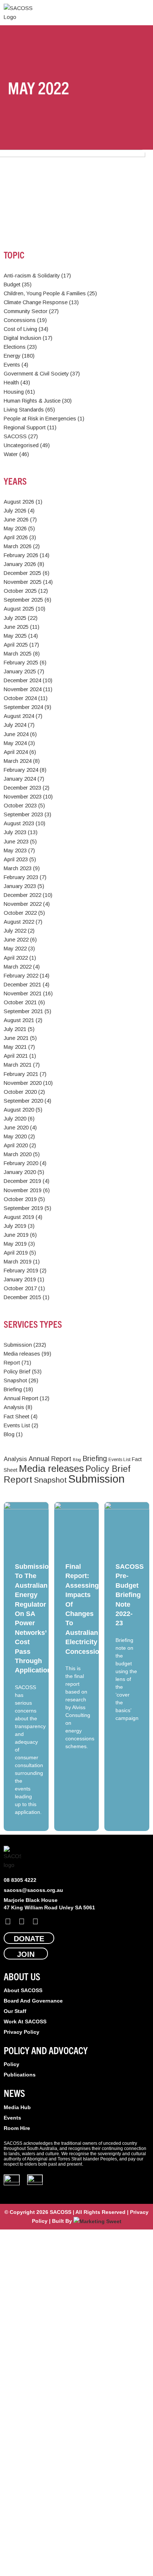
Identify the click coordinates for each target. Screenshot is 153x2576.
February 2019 (21, 1271)
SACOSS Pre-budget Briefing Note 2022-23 (130, 1595)
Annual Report (21, 1398)
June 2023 (16, 842)
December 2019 (22, 1181)
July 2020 (15, 1119)
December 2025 (22, 573)
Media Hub (17, 2107)
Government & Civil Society (36, 374)
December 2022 (22, 895)
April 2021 (16, 1056)
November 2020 (23, 1083)
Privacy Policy (22, 2032)
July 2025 (15, 618)
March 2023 (18, 868)
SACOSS (15, 436)
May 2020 (15, 1136)
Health (11, 383)
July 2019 (15, 1226)
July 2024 (15, 725)
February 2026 (21, 555)
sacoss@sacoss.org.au (33, 1890)
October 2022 (20, 913)
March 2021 (18, 1065)
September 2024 (23, 707)
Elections (15, 347)
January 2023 (20, 886)
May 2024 (15, 743)
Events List (17, 1425)
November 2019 (23, 1190)
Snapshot (15, 1380)
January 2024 (20, 779)
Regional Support (25, 427)
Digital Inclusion (22, 338)
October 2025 (20, 591)
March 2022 (18, 967)
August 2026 (19, 502)
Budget (12, 284)
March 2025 (18, 654)
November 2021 (23, 993)
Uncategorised (21, 445)
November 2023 (23, 797)
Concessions (20, 320)
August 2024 (19, 716)
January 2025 (20, 671)
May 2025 (15, 636)
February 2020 (21, 1163)
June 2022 (16, 940)
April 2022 (16, 958)
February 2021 (21, 1074)
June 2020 (16, 1128)
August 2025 (19, 609)
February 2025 (21, 663)
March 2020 (18, 1154)
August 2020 (19, 1110)
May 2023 (15, 850)
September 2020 (23, 1101)
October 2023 (20, 806)
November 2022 (23, 904)
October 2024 (20, 698)
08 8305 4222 (20, 1880)
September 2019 (23, 1208)
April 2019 (16, 1253)
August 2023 (19, 823)
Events (12, 365)
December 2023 (22, 788)
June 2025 (16, 627)
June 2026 (16, 520)
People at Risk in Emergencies (40, 419)
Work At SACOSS (25, 2022)
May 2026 (15, 528)
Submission (18, 1345)
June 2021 (16, 1038)
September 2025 (23, 600)
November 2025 (23, 582)
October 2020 (20, 1092)
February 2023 (21, 877)
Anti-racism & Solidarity (32, 276)
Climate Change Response (36, 302)
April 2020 (16, 1145)
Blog (9, 1434)
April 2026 (16, 537)
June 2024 (16, 734)
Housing (14, 392)
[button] (144, 13)
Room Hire (17, 2128)
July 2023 (15, 832)
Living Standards (24, 410)
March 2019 (18, 1262)
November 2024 (23, 689)
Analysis (14, 1407)
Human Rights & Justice (32, 401)
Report (12, 1363)
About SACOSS (23, 1990)
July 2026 (15, 511)
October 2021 (20, 1002)
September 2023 (23, 814)
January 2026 (20, 564)
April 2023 (16, 859)
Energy (12, 356)
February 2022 (21, 976)
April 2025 (16, 645)
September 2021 (23, 1011)
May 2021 (15, 1047)
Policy (12, 2064)
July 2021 (15, 1029)
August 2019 (19, 1217)
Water (11, 454)
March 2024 (18, 761)
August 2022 (19, 922)
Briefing (13, 1389)
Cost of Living (20, 329)
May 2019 (15, 1244)
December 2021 (22, 985)
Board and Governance (33, 2001)
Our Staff (15, 2011)
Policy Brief (17, 1372)
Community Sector (26, 311)
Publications (20, 2075)
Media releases (22, 1354)
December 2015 (22, 1297)
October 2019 (20, 1199)
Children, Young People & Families (45, 293)
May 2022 (15, 949)
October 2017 (20, 1288)
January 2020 (20, 1172)
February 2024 (21, 770)
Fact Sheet (17, 1417)
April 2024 (16, 752)
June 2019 (16, 1235)
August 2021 (19, 1020)
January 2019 (20, 1279)
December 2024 (22, 680)
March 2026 (18, 546)
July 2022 (15, 931)
